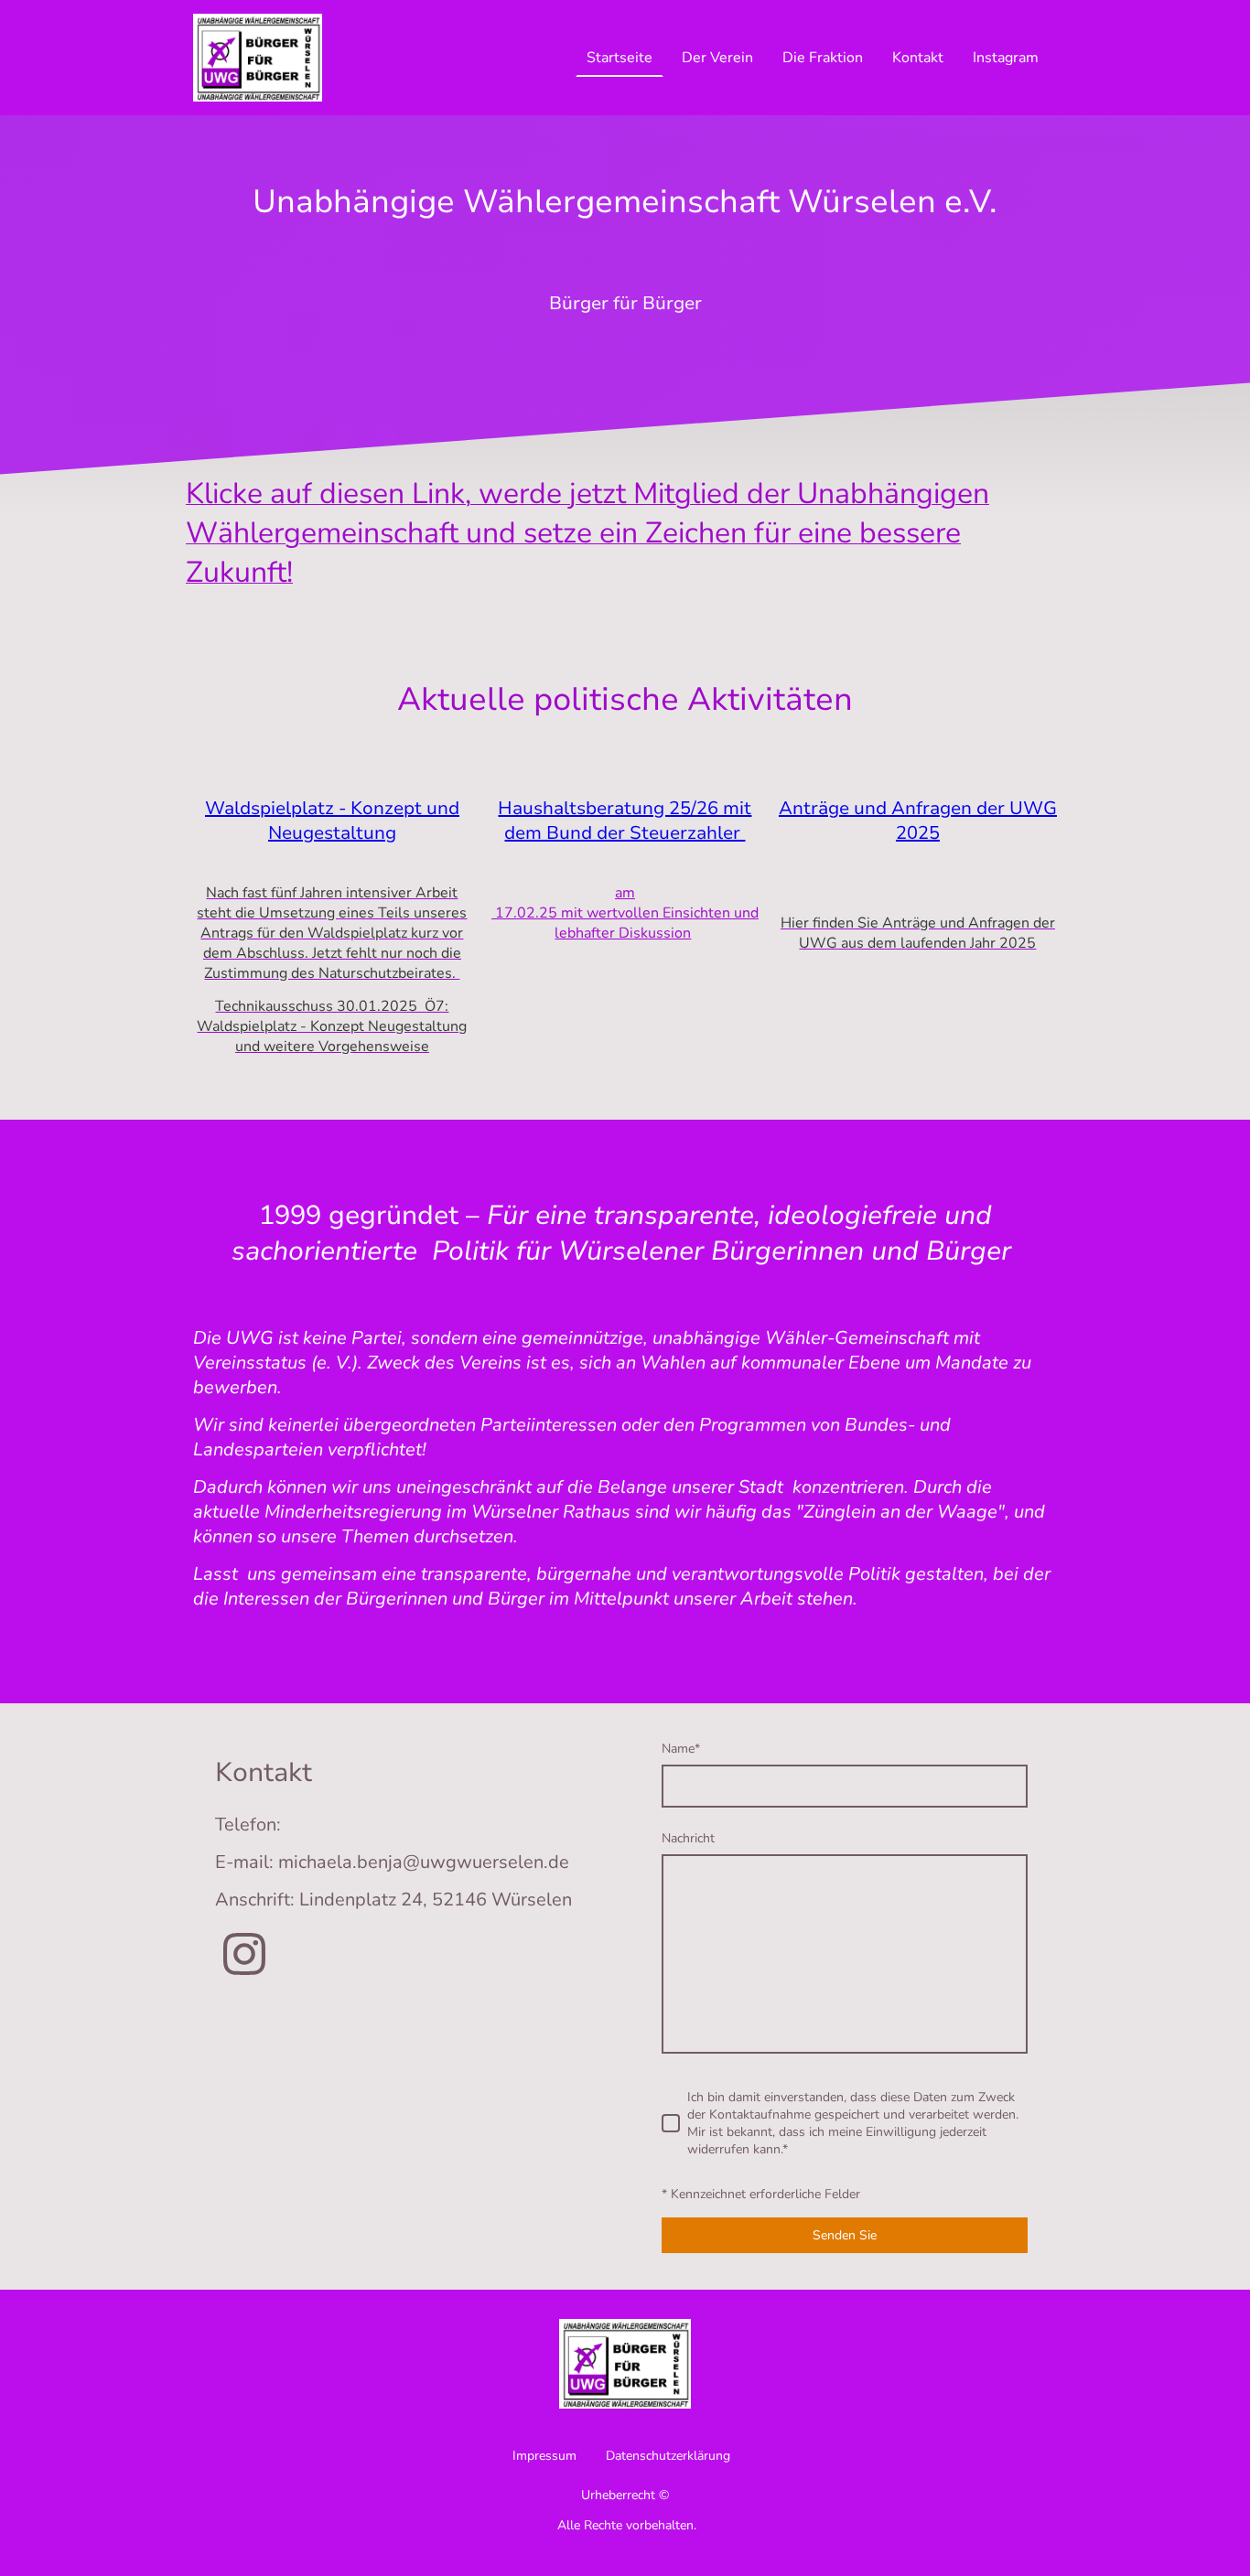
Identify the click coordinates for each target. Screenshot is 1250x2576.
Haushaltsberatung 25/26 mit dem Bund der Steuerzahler (625, 821)
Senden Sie (845, 2235)
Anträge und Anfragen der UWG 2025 (918, 821)
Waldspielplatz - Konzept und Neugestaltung (332, 821)
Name (681, 1749)
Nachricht (688, 1838)
